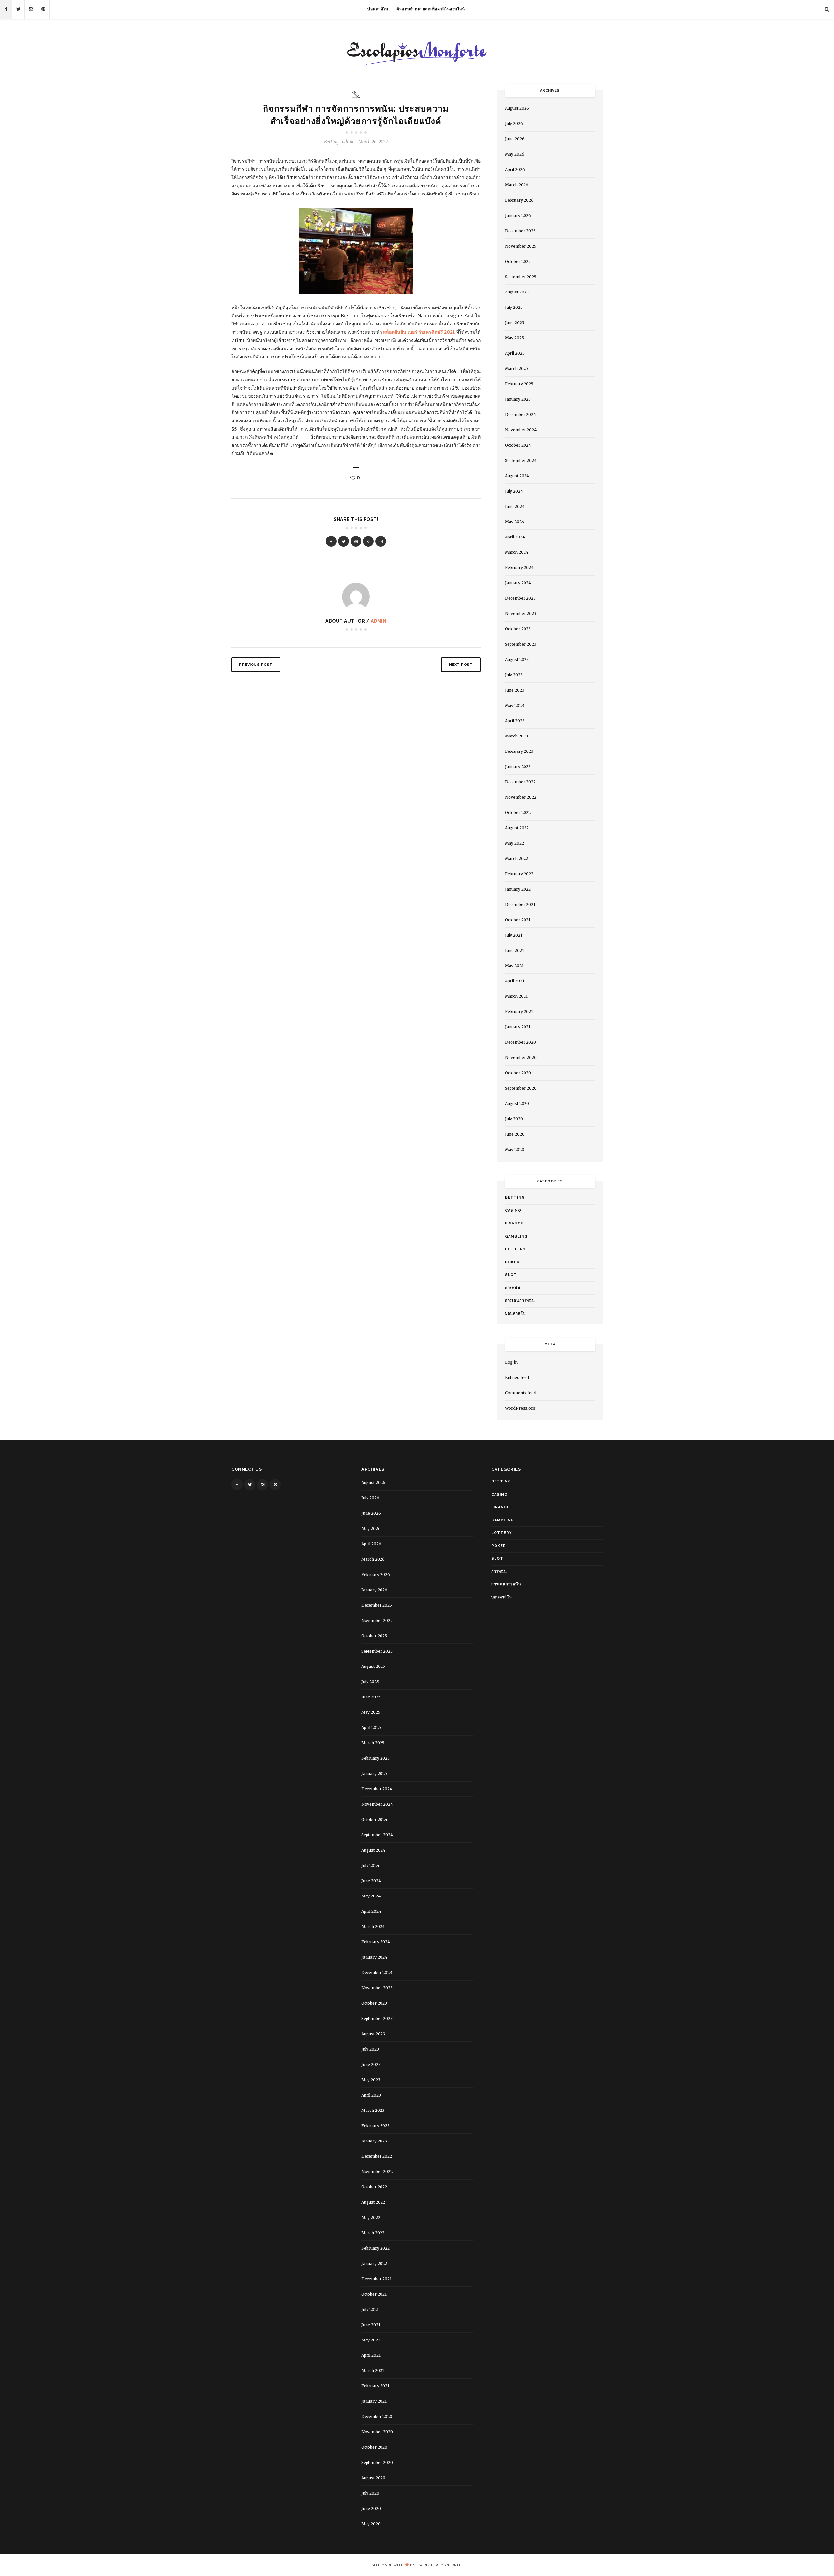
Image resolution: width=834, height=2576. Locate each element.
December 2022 (520, 782)
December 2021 (520, 904)
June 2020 (515, 1134)
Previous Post (256, 665)
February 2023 (519, 751)
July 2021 (514, 935)
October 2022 (518, 813)
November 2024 (521, 430)
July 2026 (514, 124)
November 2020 (521, 1058)
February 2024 (519, 568)
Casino (513, 1211)
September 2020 (521, 1088)
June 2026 (515, 139)
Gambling (516, 1236)
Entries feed (517, 1377)
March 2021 (516, 996)
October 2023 (518, 629)
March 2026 (517, 185)
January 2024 (518, 583)
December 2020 (520, 1042)
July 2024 (514, 491)
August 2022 (517, 828)
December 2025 (520, 231)
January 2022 (518, 889)
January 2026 (518, 215)
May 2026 (515, 154)
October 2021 (518, 920)
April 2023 (515, 721)
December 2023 (520, 598)
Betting (331, 142)
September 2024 (521, 460)
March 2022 (517, 859)
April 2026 (515, 170)
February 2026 (519, 200)
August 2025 (517, 292)
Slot (511, 1275)
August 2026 (517, 108)
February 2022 (519, 874)
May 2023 (514, 705)
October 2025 (518, 261)
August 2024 (517, 476)
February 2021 (519, 1012)
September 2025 (521, 277)
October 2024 (518, 445)
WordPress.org (520, 1408)
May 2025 (514, 338)
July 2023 (514, 675)
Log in (511, 1362)
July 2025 (514, 307)
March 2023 (517, 736)
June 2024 (515, 506)
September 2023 (521, 644)
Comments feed (521, 1393)
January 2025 (518, 399)
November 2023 (521, 614)
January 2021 (518, 1027)
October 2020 (518, 1073)
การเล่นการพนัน (520, 1301)
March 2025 (517, 369)
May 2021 (514, 966)
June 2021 (514, 950)
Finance (514, 1223)
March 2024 (517, 552)
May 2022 (514, 843)
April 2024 (515, 537)
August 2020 (517, 1103)
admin (379, 621)
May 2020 (515, 1149)
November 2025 (521, 246)
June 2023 (515, 690)
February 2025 (519, 384)
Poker (512, 1262)
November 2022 (521, 797)
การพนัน (513, 1288)
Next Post (461, 665)
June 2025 (515, 323)
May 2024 (515, 522)
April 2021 (515, 981)
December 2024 (520, 415)
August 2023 (517, 659)
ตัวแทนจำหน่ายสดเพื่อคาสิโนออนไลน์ (431, 9)
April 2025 (515, 353)
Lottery (515, 1249)
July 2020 (514, 1119)
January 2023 (518, 767)
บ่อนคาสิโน (378, 9)
